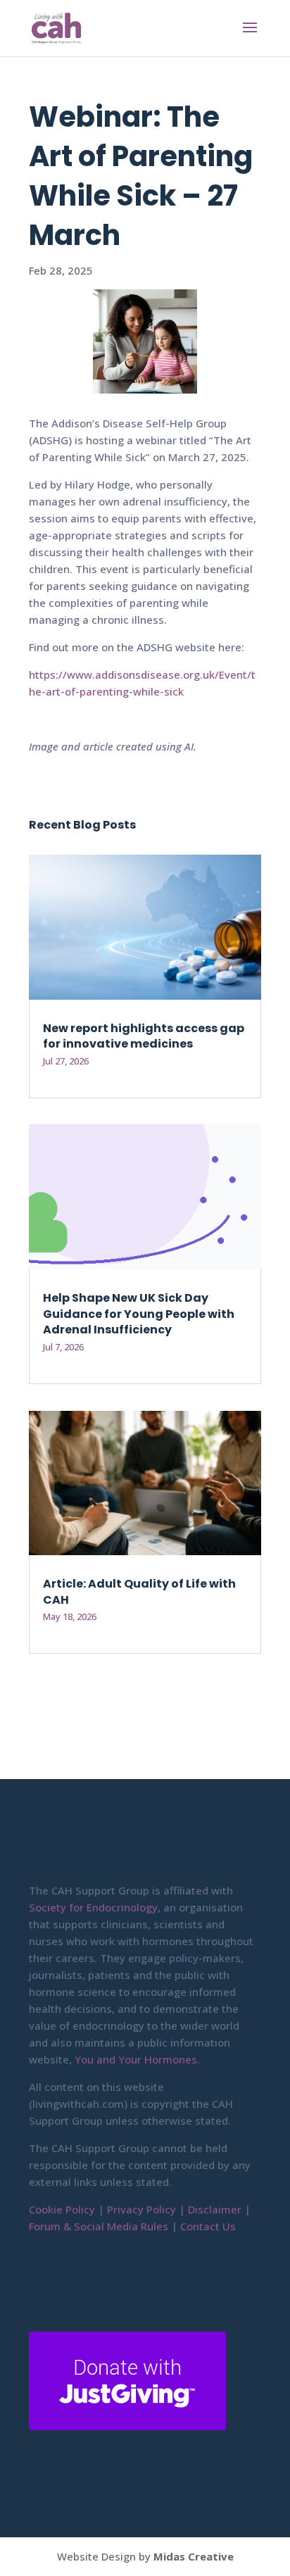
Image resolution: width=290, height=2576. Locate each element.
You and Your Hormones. (137, 2059)
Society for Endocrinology (93, 1907)
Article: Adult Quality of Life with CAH (139, 1591)
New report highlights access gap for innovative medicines (144, 1036)
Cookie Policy (62, 2209)
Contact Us (208, 2226)
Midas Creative (194, 2556)
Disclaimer (213, 2209)
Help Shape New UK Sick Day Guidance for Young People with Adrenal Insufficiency (139, 1314)
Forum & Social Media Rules (99, 2226)
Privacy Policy (141, 2209)
